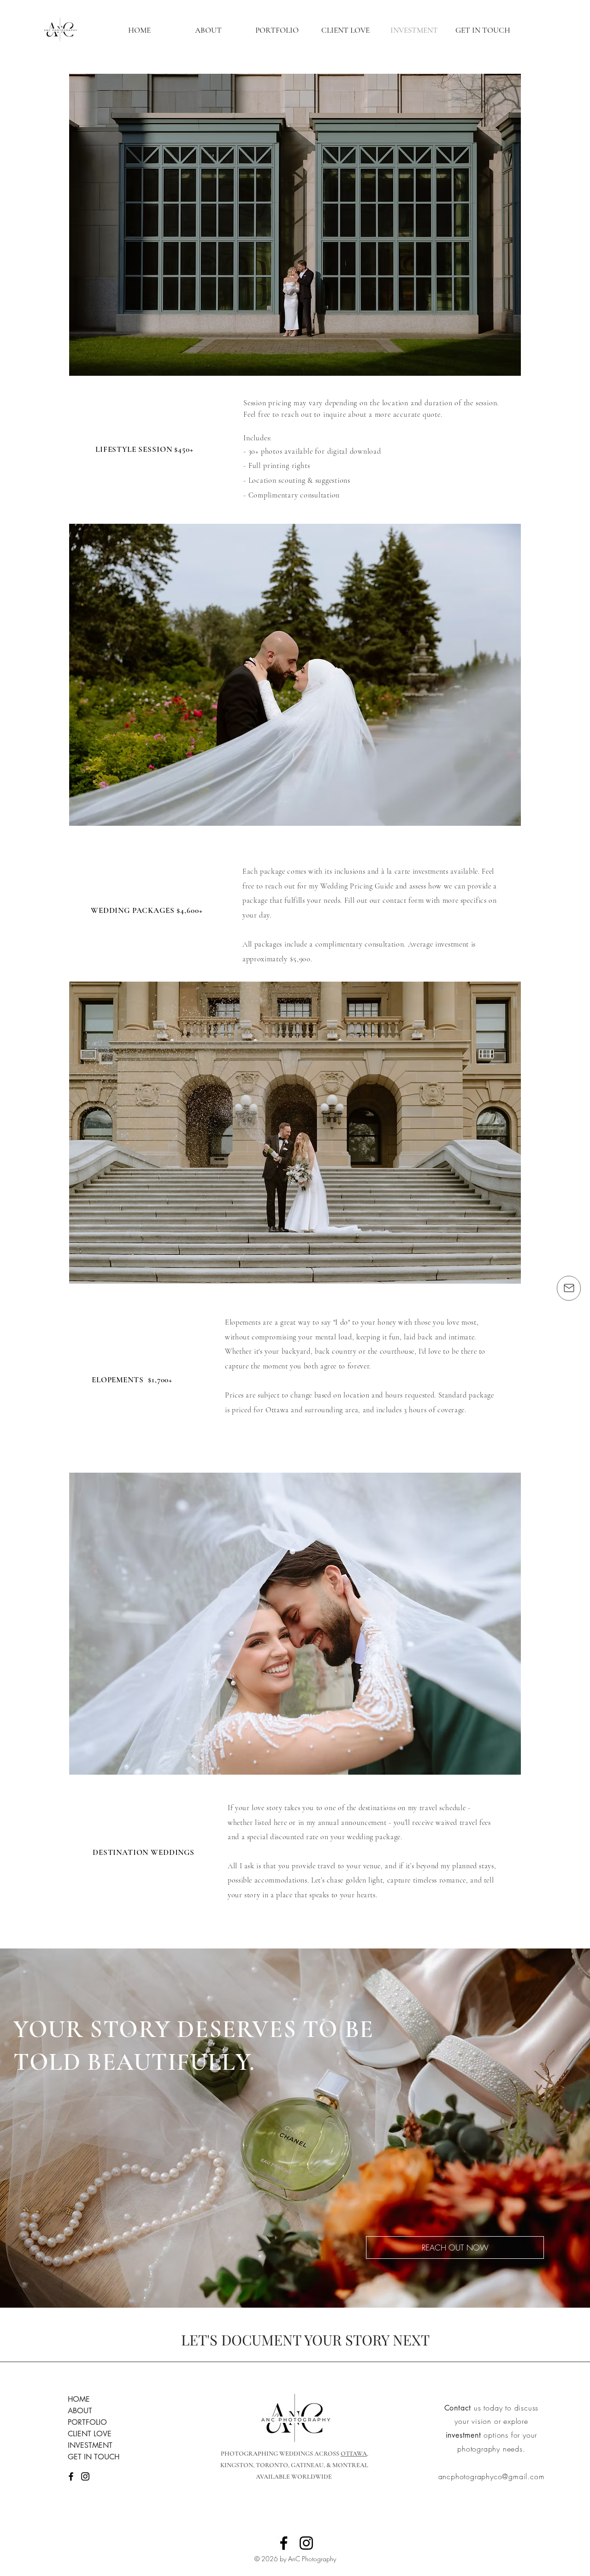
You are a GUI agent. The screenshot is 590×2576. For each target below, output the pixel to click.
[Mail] (569, 1288)
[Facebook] (71, 2476)
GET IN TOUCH (94, 2457)
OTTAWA (354, 2454)
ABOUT (80, 2411)
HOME (79, 2399)
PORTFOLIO (87, 2422)
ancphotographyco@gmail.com (492, 2476)
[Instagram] (85, 2476)
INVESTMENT (90, 2445)
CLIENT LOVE (90, 2434)
